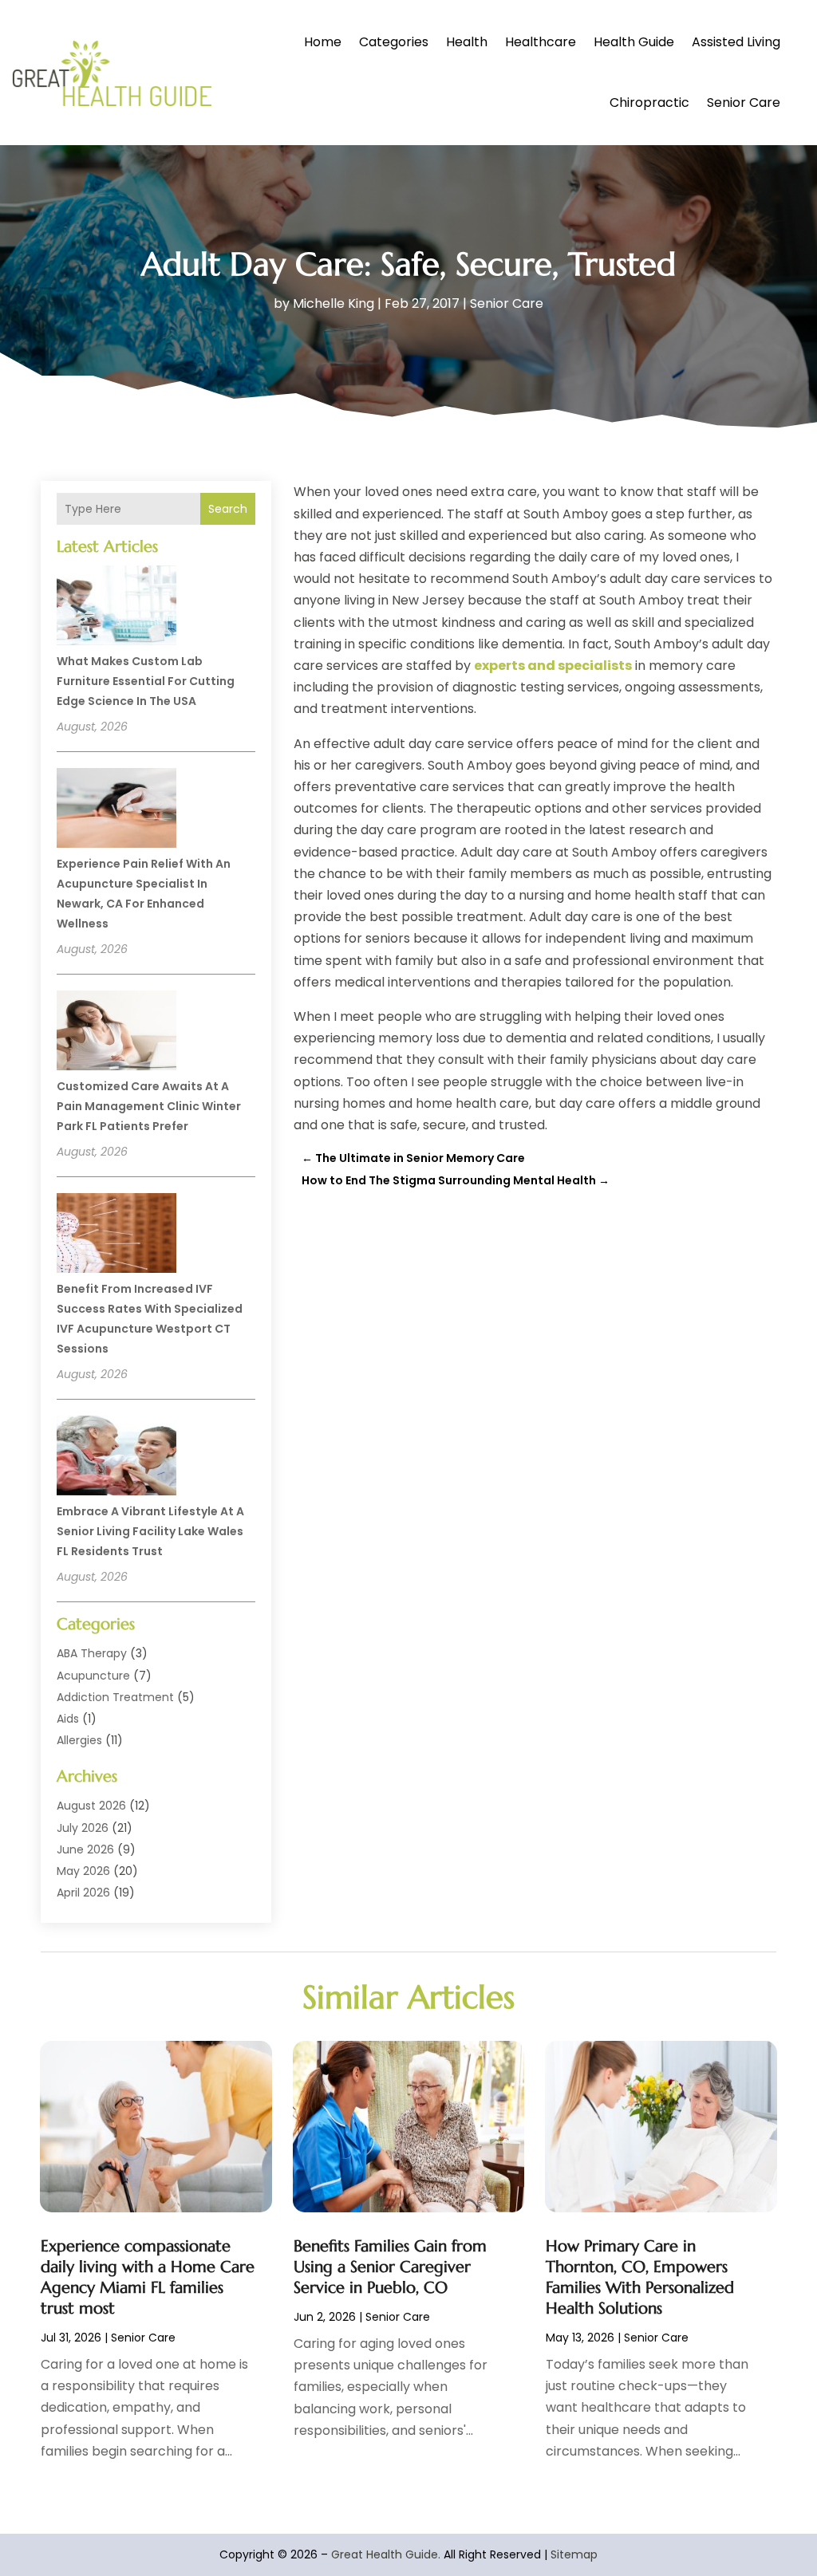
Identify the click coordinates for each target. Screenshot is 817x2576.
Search (228, 509)
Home (323, 42)
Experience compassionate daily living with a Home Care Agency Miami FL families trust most (148, 2277)
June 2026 (85, 1849)
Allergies (79, 1740)
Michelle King (334, 303)
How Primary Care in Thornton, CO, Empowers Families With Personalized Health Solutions (640, 2277)
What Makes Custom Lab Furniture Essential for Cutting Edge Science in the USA (146, 681)
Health (467, 42)
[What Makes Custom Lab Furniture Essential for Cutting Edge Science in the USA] (116, 608)
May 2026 (83, 1871)
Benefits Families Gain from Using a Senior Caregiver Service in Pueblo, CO (390, 2267)
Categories (394, 42)
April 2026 (83, 1893)
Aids (68, 1719)
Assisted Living (736, 42)
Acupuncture (93, 1676)
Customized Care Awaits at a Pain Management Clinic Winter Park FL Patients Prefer (149, 1106)
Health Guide (634, 42)
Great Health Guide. (386, 2554)
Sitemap (574, 2554)
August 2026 (91, 1806)
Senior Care (744, 102)
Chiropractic (649, 102)
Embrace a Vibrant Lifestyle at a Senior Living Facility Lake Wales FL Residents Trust (150, 1531)
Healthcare (541, 42)
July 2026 (83, 1828)
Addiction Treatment (115, 1697)
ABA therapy (92, 1653)
